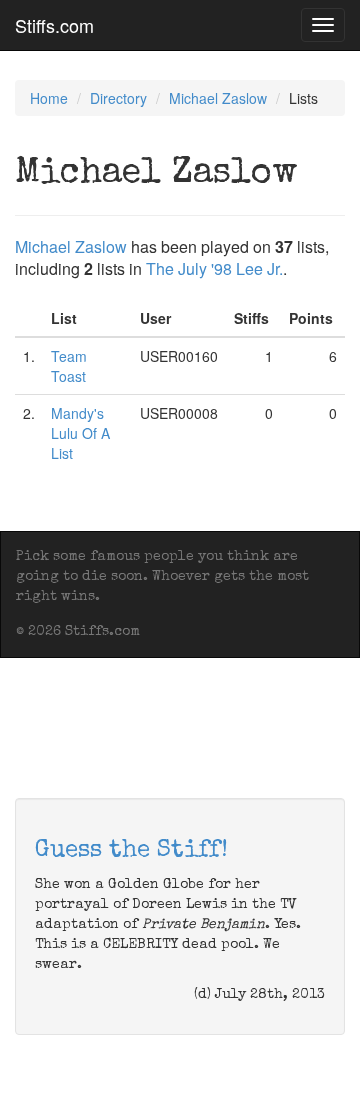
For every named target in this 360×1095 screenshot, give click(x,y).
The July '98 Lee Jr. (214, 268)
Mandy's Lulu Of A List (80, 433)
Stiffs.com (54, 25)
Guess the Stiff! (131, 851)
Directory (118, 98)
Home (49, 98)
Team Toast (69, 366)
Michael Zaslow (218, 98)
